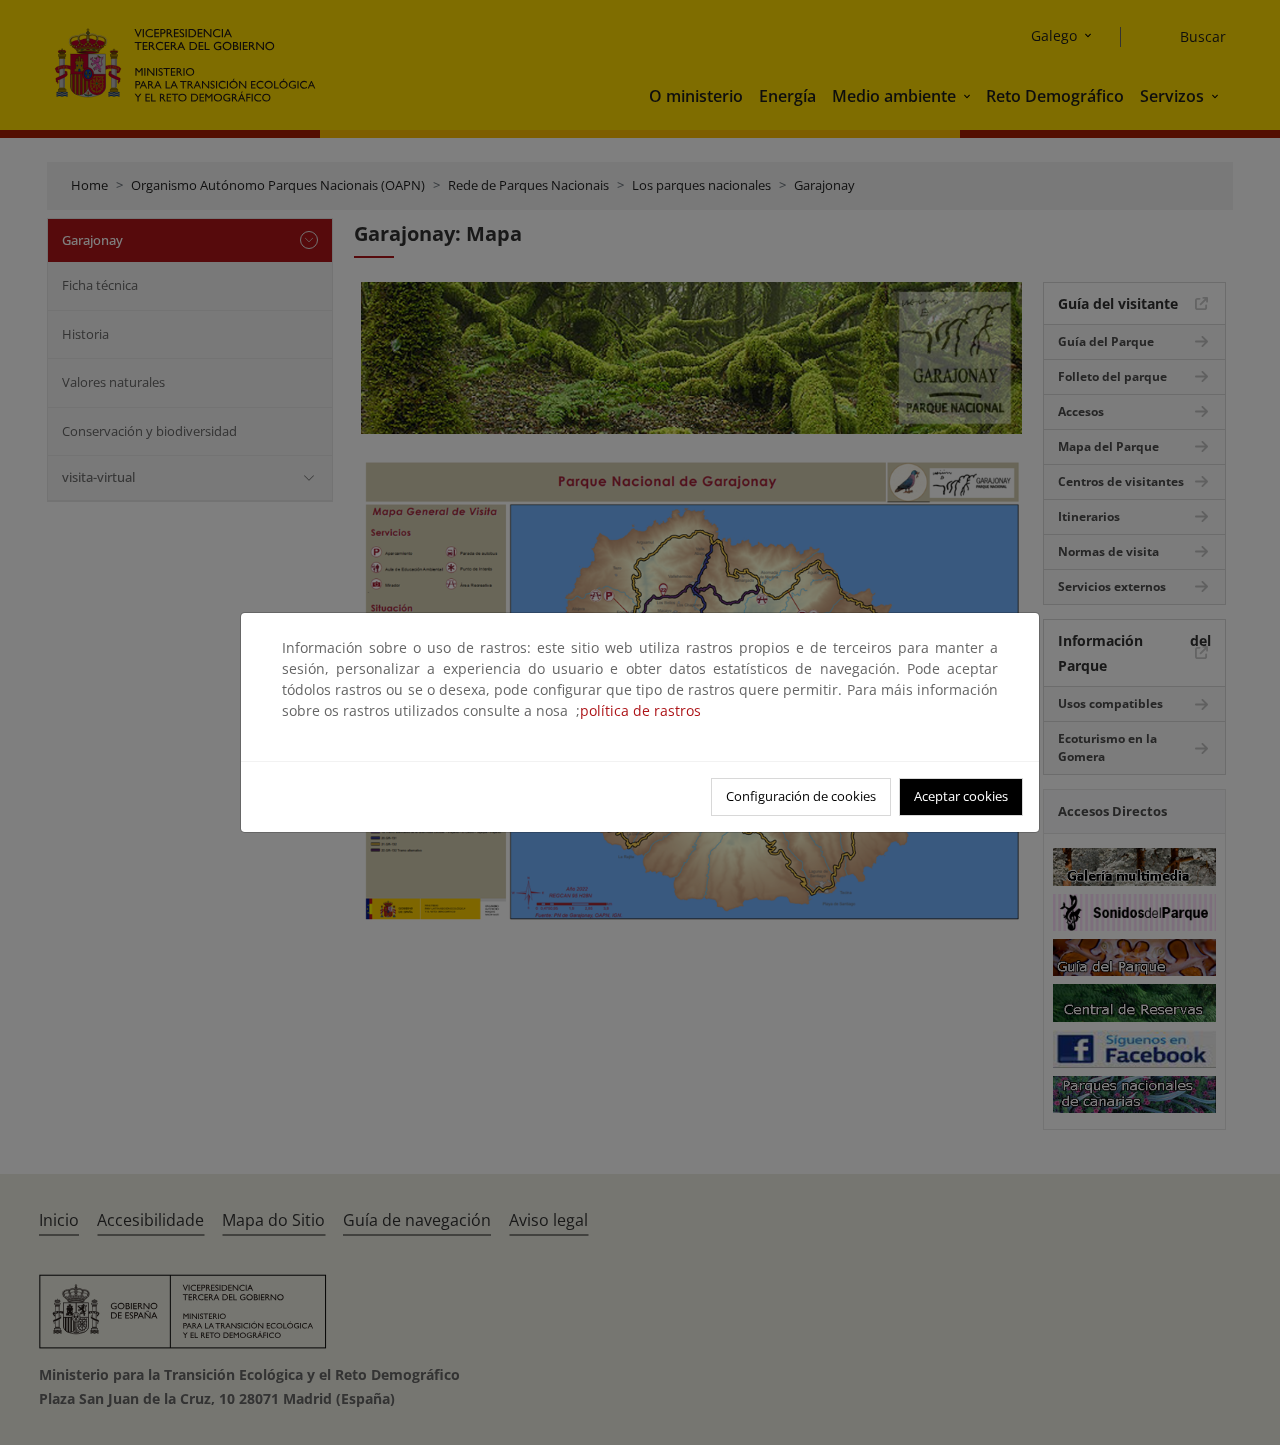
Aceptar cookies (961, 796)
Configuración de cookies (801, 796)
